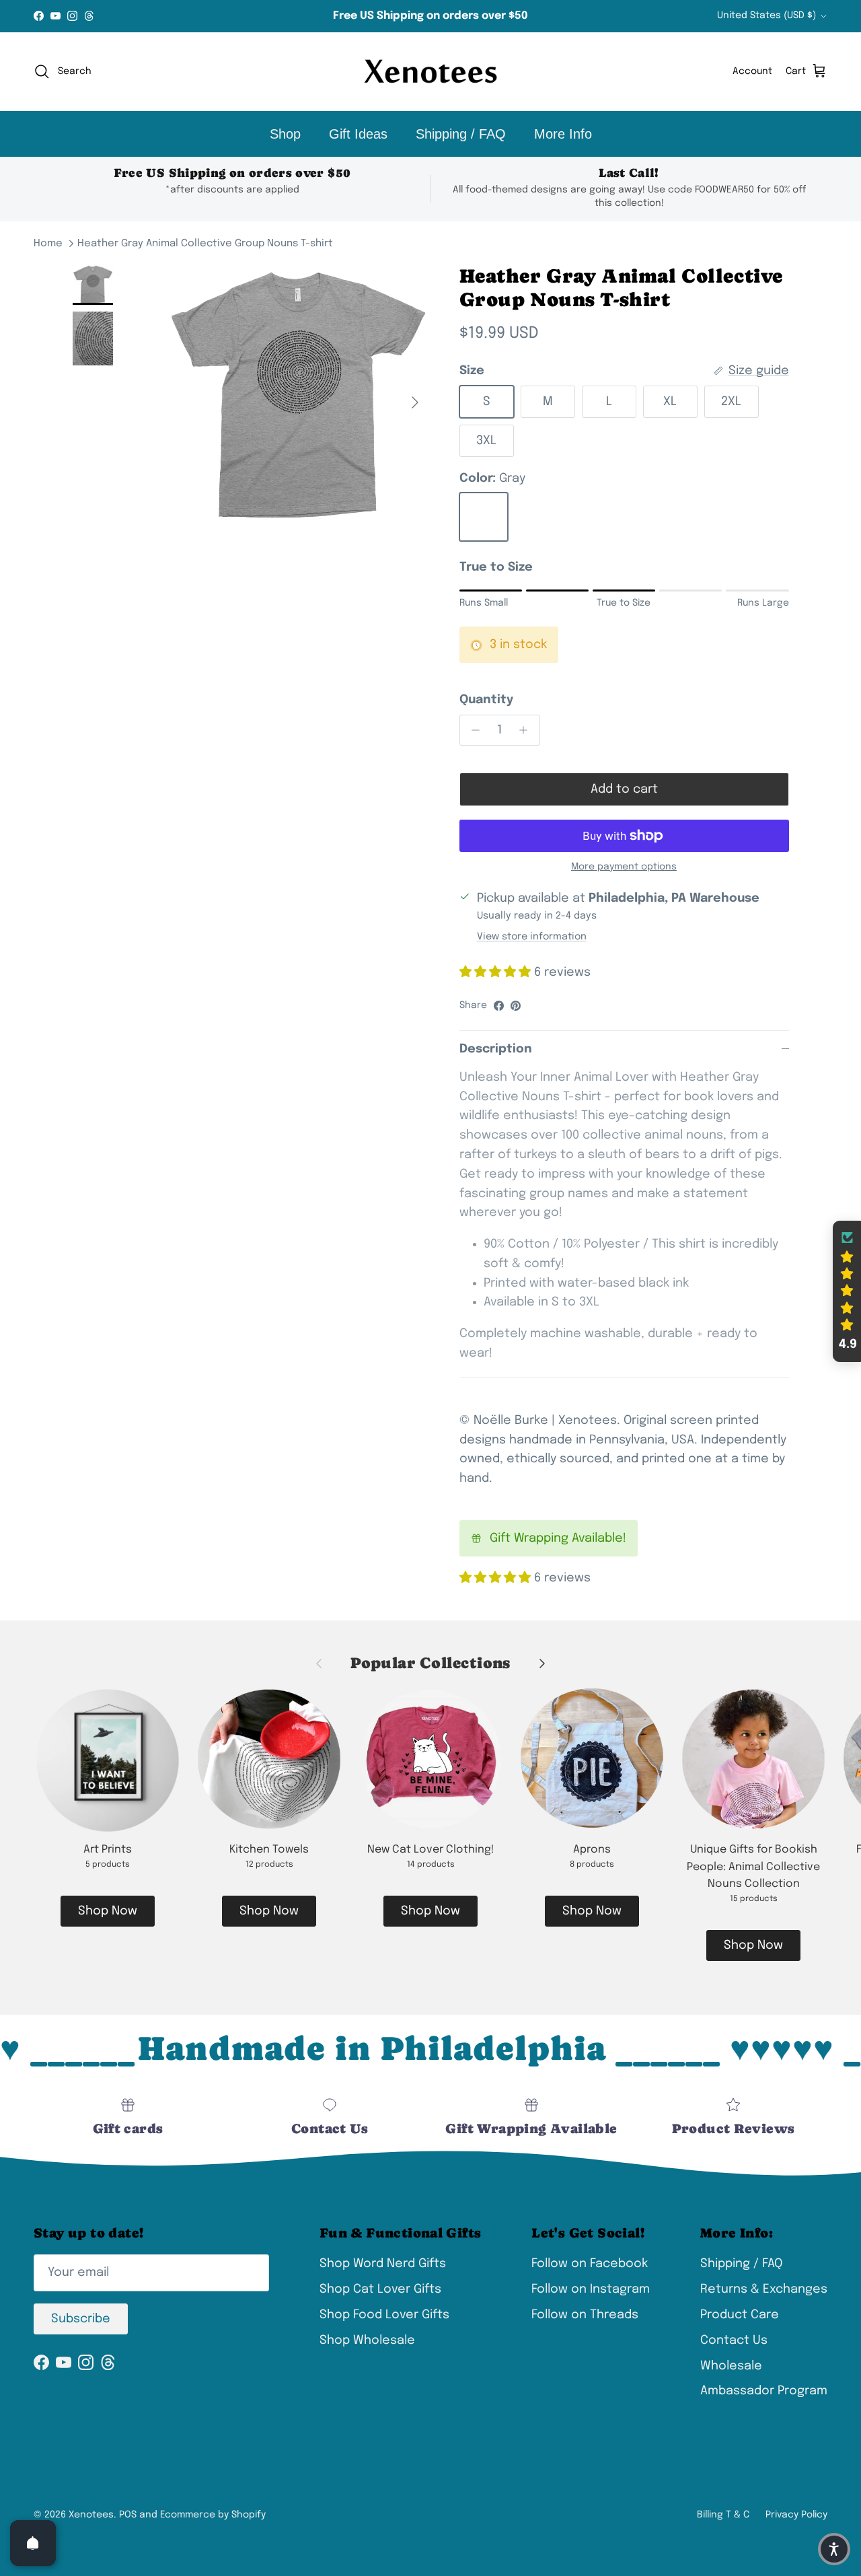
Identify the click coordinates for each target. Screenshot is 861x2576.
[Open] (33, 2543)
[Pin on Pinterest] (516, 1006)
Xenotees (91, 2515)
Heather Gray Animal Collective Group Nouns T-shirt (205, 244)
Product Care (740, 2315)
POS (128, 2515)
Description (496, 1049)
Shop (285, 134)
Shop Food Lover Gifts (384, 2315)
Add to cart (624, 789)
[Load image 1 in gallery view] (298, 396)
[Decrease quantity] (473, 730)
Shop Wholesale (367, 2340)
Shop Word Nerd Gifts (383, 2264)
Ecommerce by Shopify (213, 2515)
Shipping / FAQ (461, 134)
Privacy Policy (796, 2515)
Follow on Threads (585, 2315)
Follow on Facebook (590, 2264)
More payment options (624, 867)
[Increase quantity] (527, 730)
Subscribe (81, 2319)
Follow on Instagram (591, 2289)
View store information (532, 937)
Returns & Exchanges (764, 2289)
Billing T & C (723, 2515)
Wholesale (731, 2366)
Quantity (486, 700)
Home (48, 244)
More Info (563, 134)
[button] (847, 1291)
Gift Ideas (358, 134)
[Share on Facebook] (499, 1006)
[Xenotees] (430, 72)
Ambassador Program (764, 2391)
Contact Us (734, 2340)
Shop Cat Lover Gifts (380, 2289)
